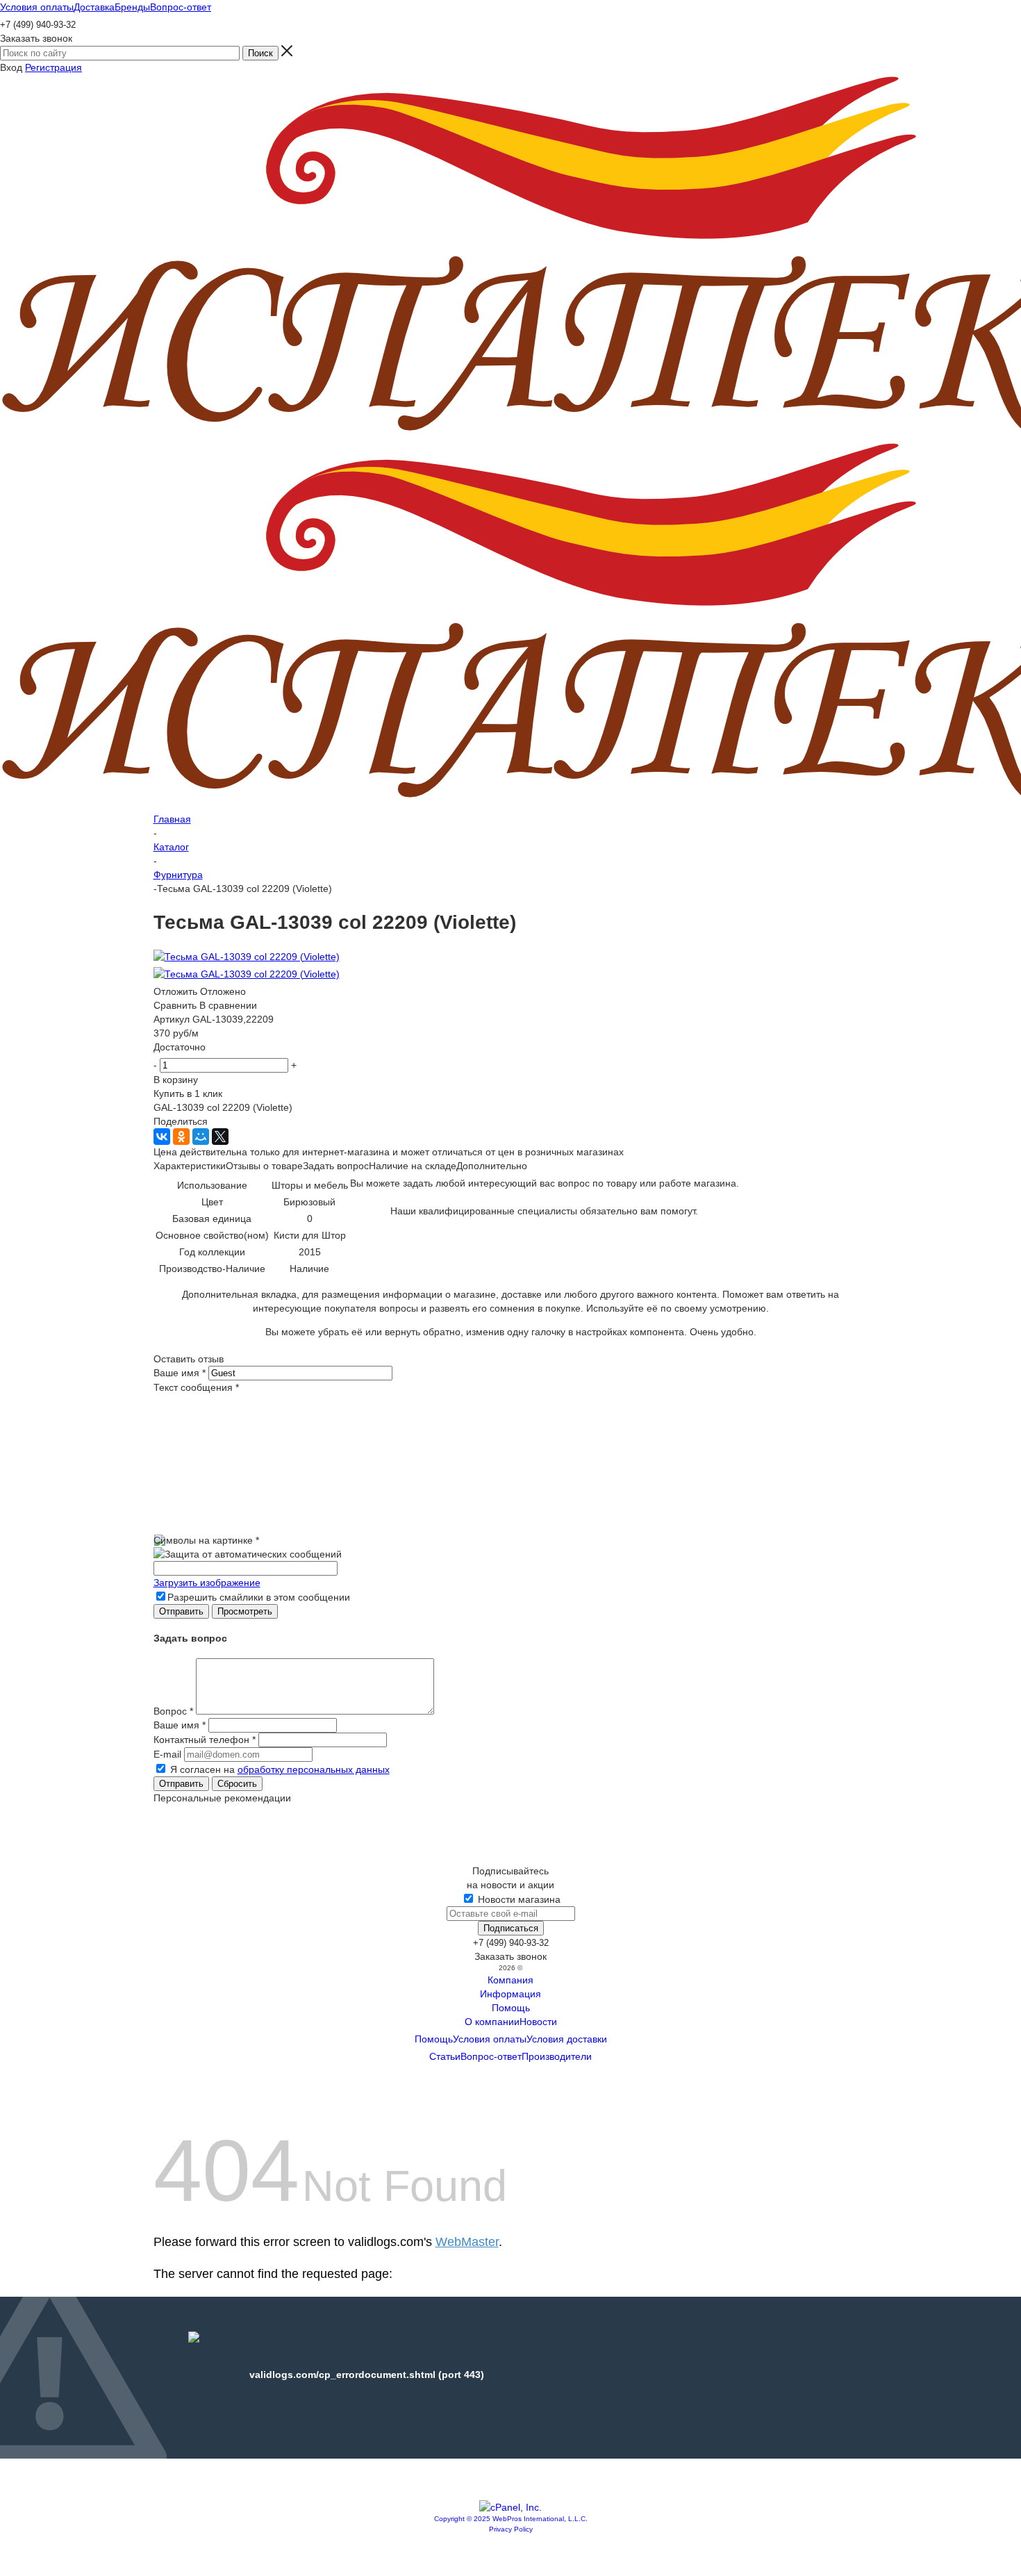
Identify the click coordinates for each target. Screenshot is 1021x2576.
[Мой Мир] (201, 1137)
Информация (510, 1994)
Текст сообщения (196, 1387)
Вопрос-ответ (491, 2056)
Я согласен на (280, 1769)
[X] (220, 1137)
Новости (538, 2022)
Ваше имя (180, 1373)
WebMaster (467, 2242)
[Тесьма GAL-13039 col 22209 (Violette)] (247, 957)
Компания (510, 1980)
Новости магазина (518, 1899)
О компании (492, 2022)
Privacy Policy (511, 2529)
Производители (557, 2056)
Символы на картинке (206, 1540)
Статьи (445, 2056)
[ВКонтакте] (162, 1137)
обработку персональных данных (314, 1769)
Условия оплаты (490, 2039)
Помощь (511, 2008)
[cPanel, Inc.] (510, 2507)
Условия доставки (567, 2039)
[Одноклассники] (181, 1137)
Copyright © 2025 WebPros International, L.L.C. (511, 2519)
